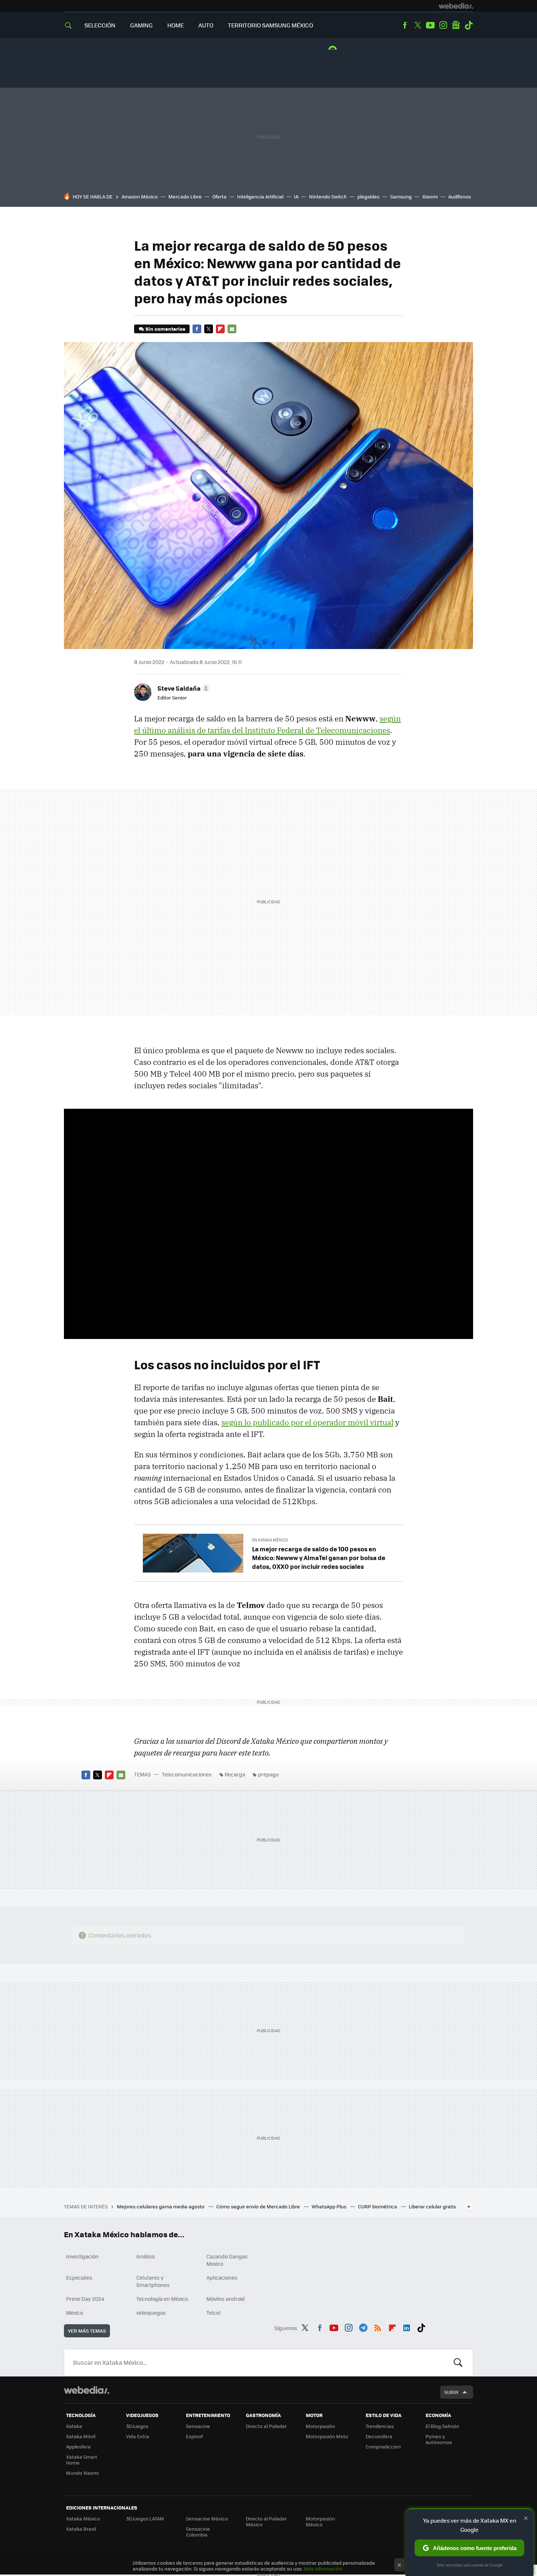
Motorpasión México (320, 2521)
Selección (100, 25)
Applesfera (78, 2446)
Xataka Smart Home (82, 2460)
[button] (183, 688)
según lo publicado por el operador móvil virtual (307, 1422)
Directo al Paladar (266, 2426)
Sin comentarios (165, 329)
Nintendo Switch (328, 196)
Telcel (214, 2313)
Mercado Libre (185, 196)
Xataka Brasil (81, 2529)
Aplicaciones (222, 2277)
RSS (378, 2327)
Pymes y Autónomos (439, 2439)
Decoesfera (379, 2436)
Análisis (146, 2256)
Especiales (79, 2277)
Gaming (141, 25)
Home (176, 25)
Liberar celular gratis (432, 2206)
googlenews (456, 25)
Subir (451, 2392)
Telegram (363, 2327)
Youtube (430, 25)
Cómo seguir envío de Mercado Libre (259, 2206)
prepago (268, 1774)
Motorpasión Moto (327, 2436)
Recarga (235, 1774)
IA (296, 196)
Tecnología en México (162, 2299)
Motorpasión (320, 2426)
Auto (206, 25)
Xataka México (83, 2518)
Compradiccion (383, 2446)
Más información (323, 2569)
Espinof (194, 2436)
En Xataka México (270, 1540)
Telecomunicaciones (187, 1774)
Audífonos (460, 196)
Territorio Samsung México (271, 25)
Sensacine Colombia (198, 2532)
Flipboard (220, 329)
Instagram (443, 25)
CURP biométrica (378, 2206)
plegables (368, 196)
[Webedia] (456, 6)
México (75, 2313)
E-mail (232, 329)
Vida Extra (138, 2436)
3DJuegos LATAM (145, 2518)
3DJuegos (137, 2426)
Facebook (405, 25)
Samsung (401, 196)
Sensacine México (207, 2518)
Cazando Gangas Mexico (227, 2260)
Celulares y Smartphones (153, 2281)
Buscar (458, 2363)
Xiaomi (430, 196)
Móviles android (226, 2299)
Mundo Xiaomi (82, 2473)
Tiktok (469, 25)
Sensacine (198, 2426)
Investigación (82, 2256)
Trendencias (380, 2426)
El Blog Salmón (442, 2426)
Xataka (74, 2426)
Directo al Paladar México (266, 2521)
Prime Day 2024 (85, 2299)
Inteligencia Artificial (260, 196)
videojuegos (151, 2313)
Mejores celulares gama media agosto (161, 2206)
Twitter (418, 25)
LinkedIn (407, 2327)
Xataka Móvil (81, 2436)
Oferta (219, 196)
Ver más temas (87, 2331)
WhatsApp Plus (330, 2206)
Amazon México (140, 196)
